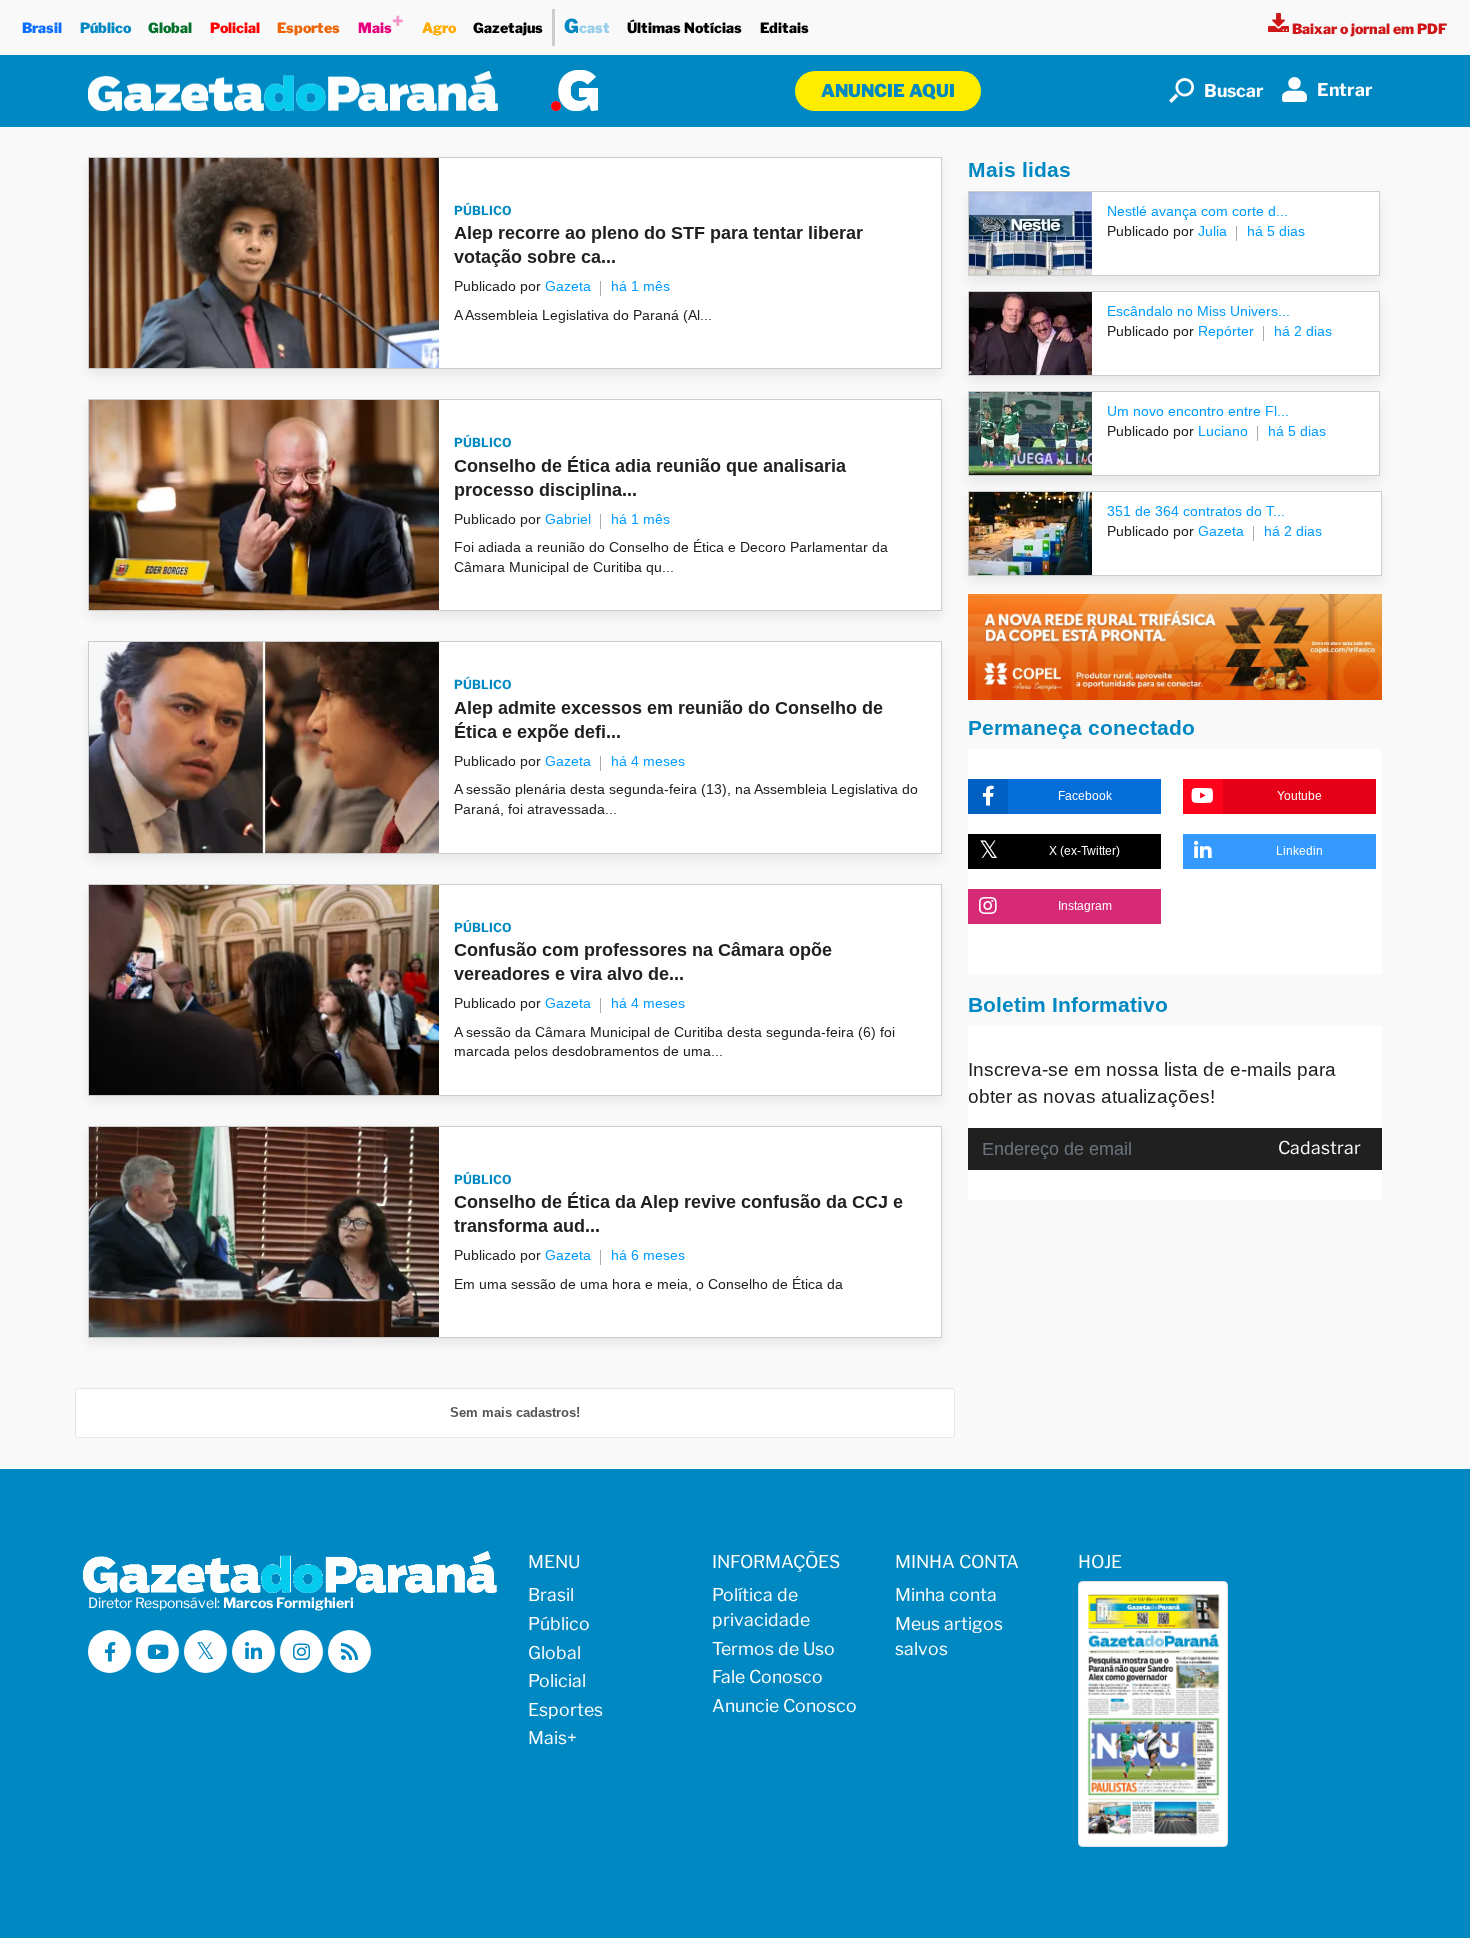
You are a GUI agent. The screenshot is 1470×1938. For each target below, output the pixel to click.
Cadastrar (1319, 1147)
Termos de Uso (773, 1648)
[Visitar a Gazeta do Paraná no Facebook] (109, 1651)
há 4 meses (648, 761)
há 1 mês (640, 286)
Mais (381, 22)
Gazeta (568, 286)
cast (587, 26)
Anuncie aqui (888, 90)
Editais (784, 27)
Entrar (1345, 89)
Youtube (1299, 796)
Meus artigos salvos (949, 1636)
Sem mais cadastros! (515, 1412)
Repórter (1224, 331)
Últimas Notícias (684, 27)
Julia (1210, 231)
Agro (439, 27)
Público (105, 27)
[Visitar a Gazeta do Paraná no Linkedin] (253, 1651)
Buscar (1234, 90)
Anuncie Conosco (784, 1705)
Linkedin (1299, 851)
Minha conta (946, 1594)
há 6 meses (648, 1255)
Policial (235, 27)
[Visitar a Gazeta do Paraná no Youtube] (157, 1651)
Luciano (1221, 431)
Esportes (308, 27)
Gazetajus (508, 27)
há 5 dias (1276, 231)
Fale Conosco (767, 1676)
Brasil (42, 27)
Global (170, 27)
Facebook (1085, 796)
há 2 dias (1303, 331)
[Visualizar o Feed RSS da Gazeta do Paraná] (349, 1651)
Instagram (1085, 906)
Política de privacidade (761, 1607)
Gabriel (568, 519)
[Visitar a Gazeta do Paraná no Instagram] (301, 1651)
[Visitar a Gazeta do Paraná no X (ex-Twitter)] (205, 1651)
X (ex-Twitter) (1084, 851)
